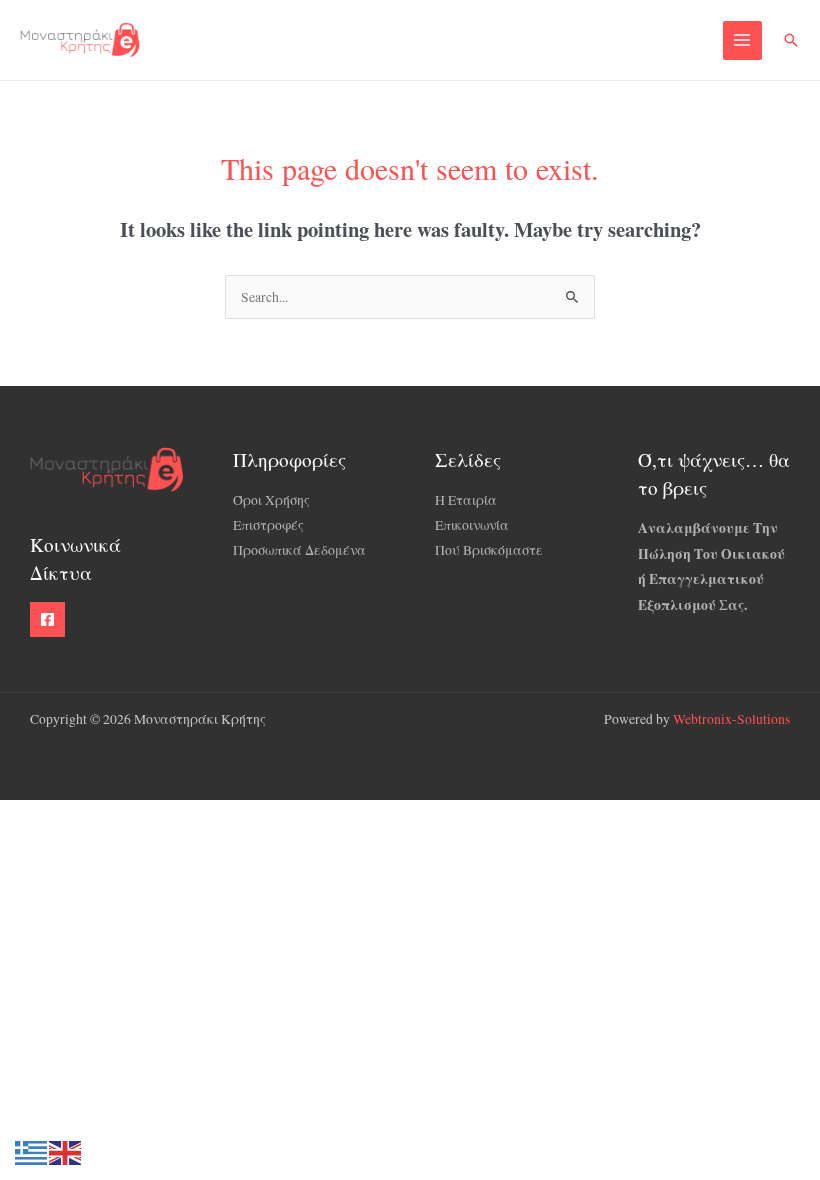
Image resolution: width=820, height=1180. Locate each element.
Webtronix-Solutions (731, 719)
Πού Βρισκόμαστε (489, 550)
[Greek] (32, 1151)
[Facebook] (47, 619)
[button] (791, 40)
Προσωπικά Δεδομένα (299, 550)
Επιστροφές (268, 525)
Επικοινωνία (472, 525)
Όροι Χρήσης (271, 500)
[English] (66, 1151)
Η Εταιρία (466, 500)
